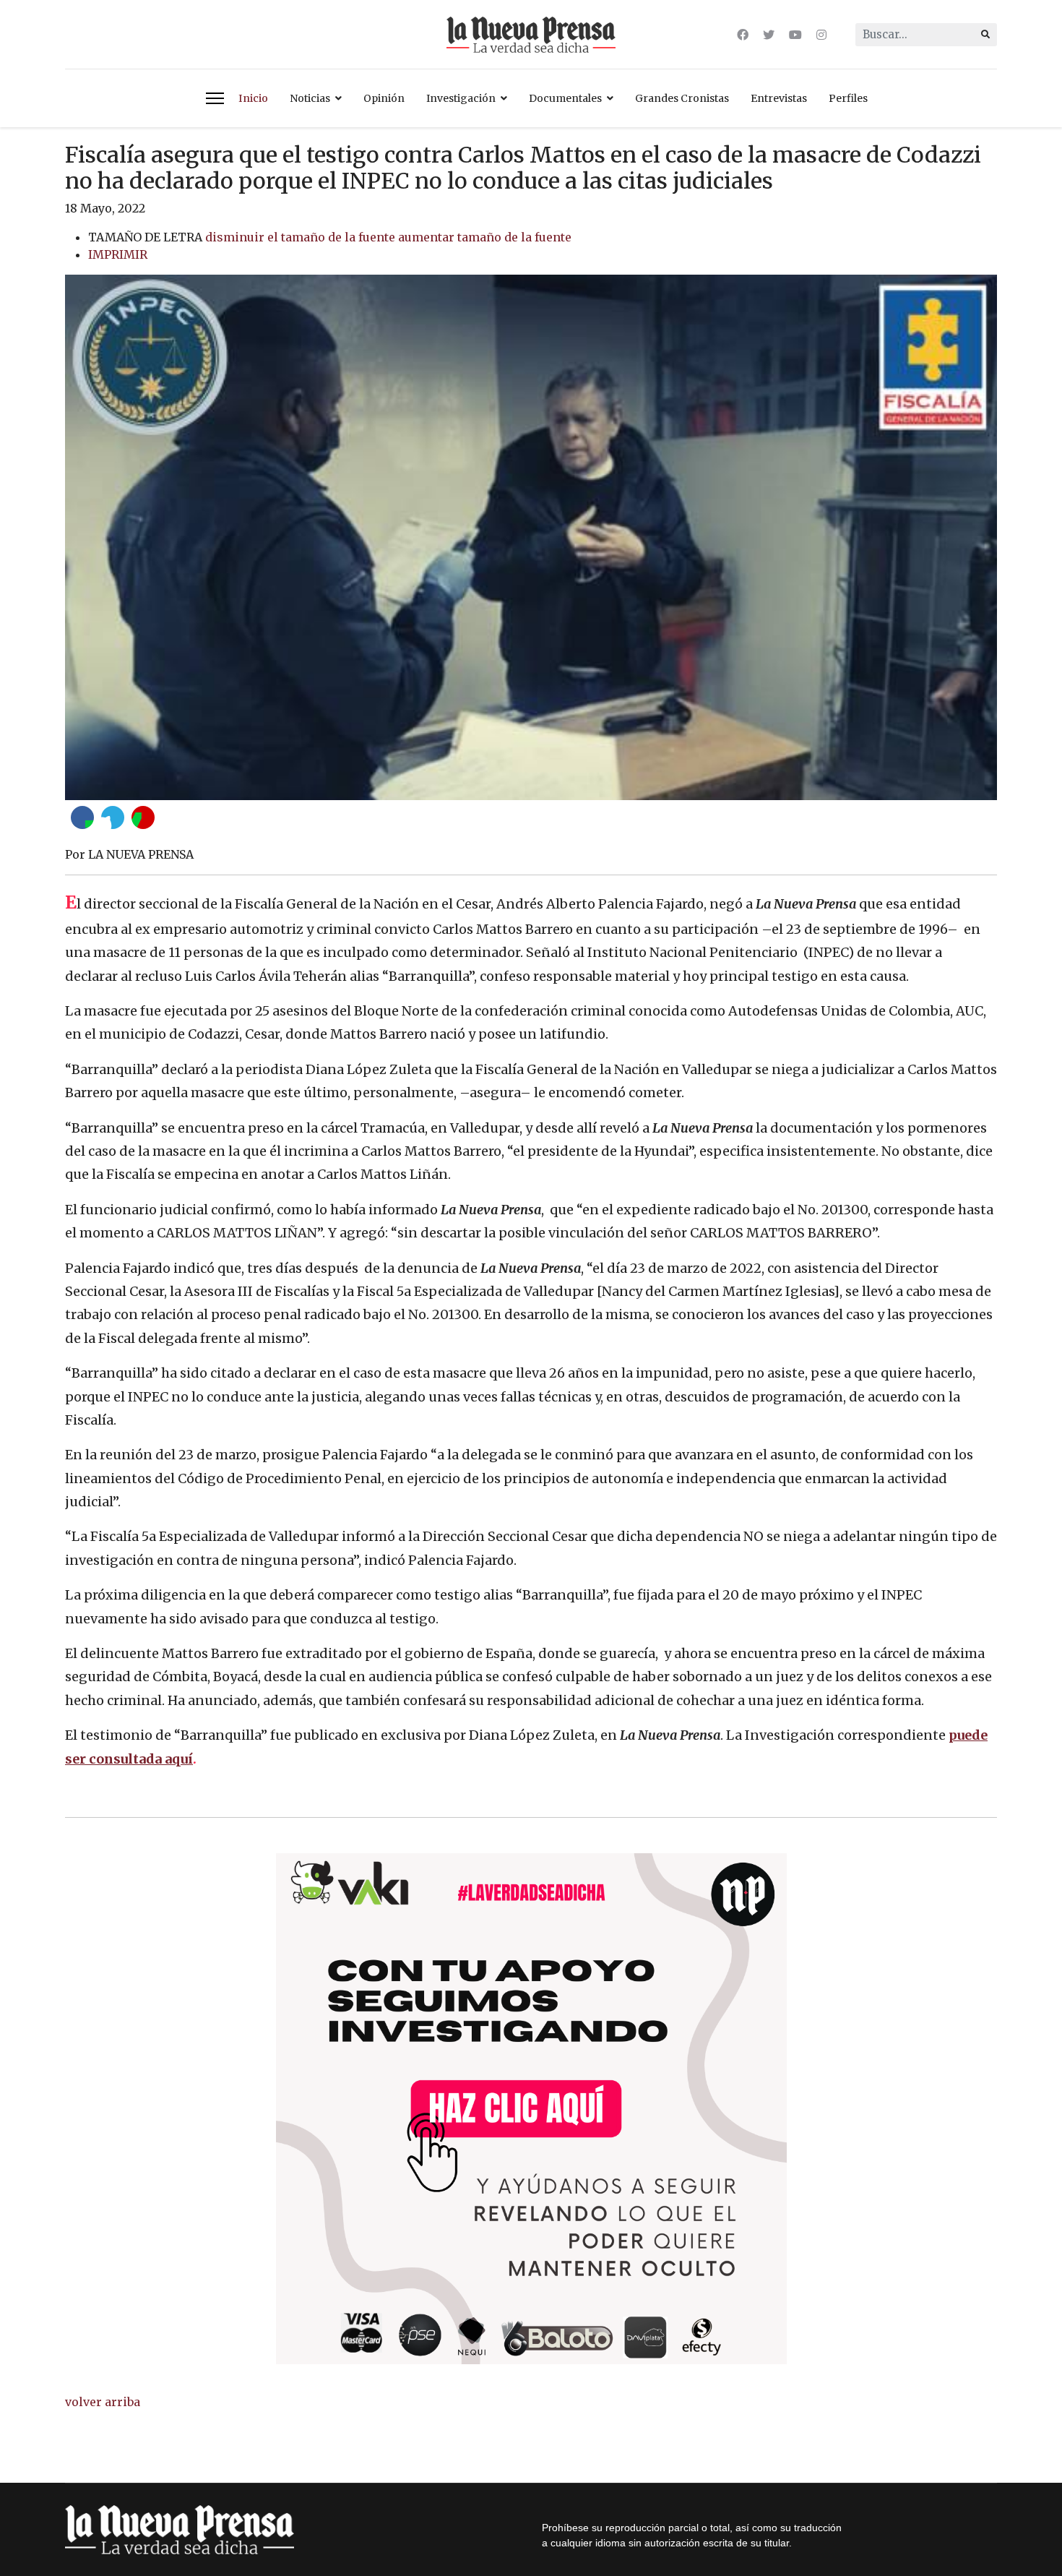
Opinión (384, 98)
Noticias (310, 98)
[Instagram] (821, 35)
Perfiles (848, 98)
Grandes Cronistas (682, 98)
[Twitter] (769, 35)
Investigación (461, 98)
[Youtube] (795, 35)
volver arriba (103, 2402)
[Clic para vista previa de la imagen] (531, 537)
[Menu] (215, 98)
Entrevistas (779, 98)
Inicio (253, 98)
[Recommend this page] (143, 817)
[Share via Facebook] (82, 817)
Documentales (565, 98)
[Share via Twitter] (113, 817)
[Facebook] (743, 35)
